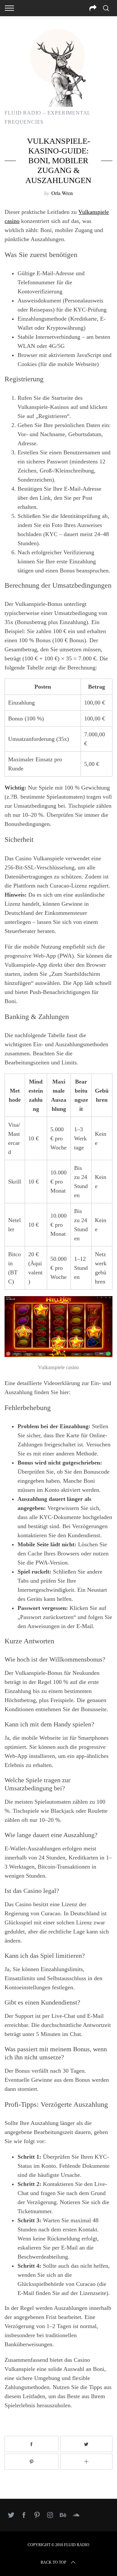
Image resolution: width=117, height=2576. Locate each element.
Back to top (53, 2562)
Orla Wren (62, 193)
